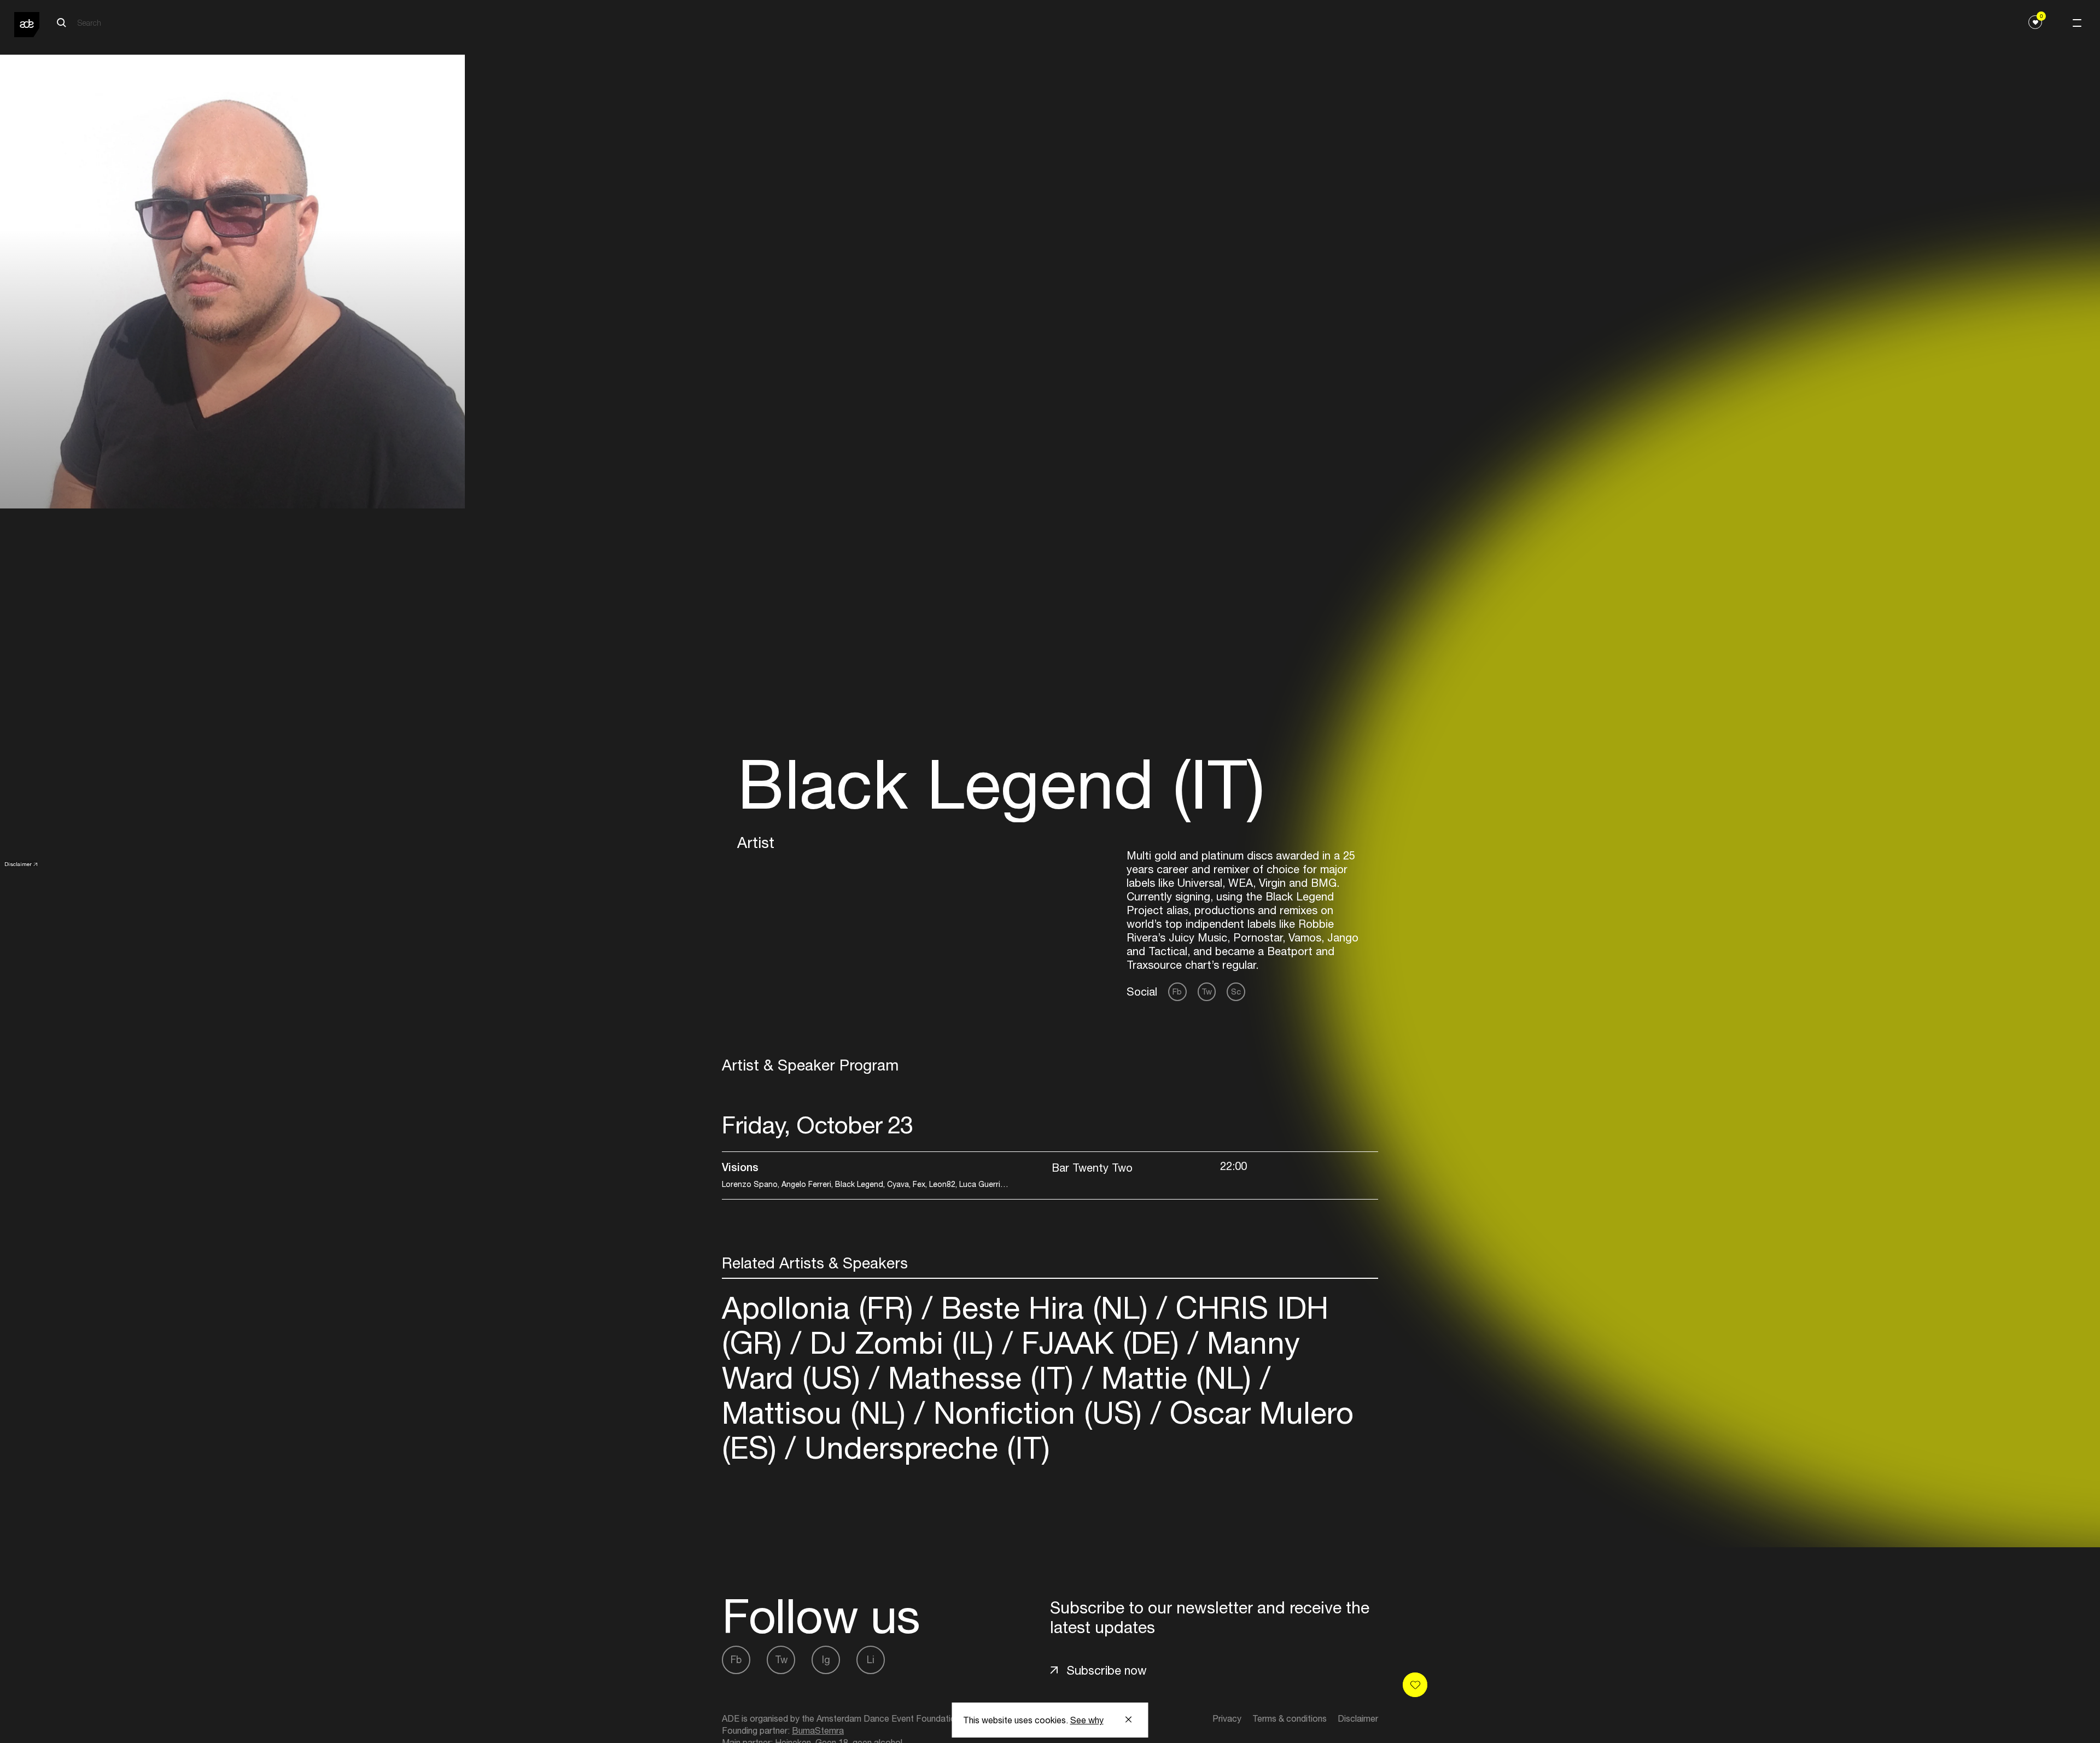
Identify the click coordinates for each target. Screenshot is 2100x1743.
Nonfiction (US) (1038, 1412)
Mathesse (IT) (981, 1378)
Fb (1177, 992)
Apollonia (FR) (822, 1308)
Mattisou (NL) (818, 1412)
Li (871, 1660)
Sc (1236, 992)
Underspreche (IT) (923, 1447)
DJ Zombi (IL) (902, 1343)
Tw (1207, 992)
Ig (826, 1660)
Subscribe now (1107, 1670)
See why (1087, 1720)
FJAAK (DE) (1100, 1343)
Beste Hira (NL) (1045, 1308)
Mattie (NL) (1176, 1378)
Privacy (1227, 1718)
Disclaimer (18, 864)
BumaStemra (818, 1730)
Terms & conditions (1290, 1718)
